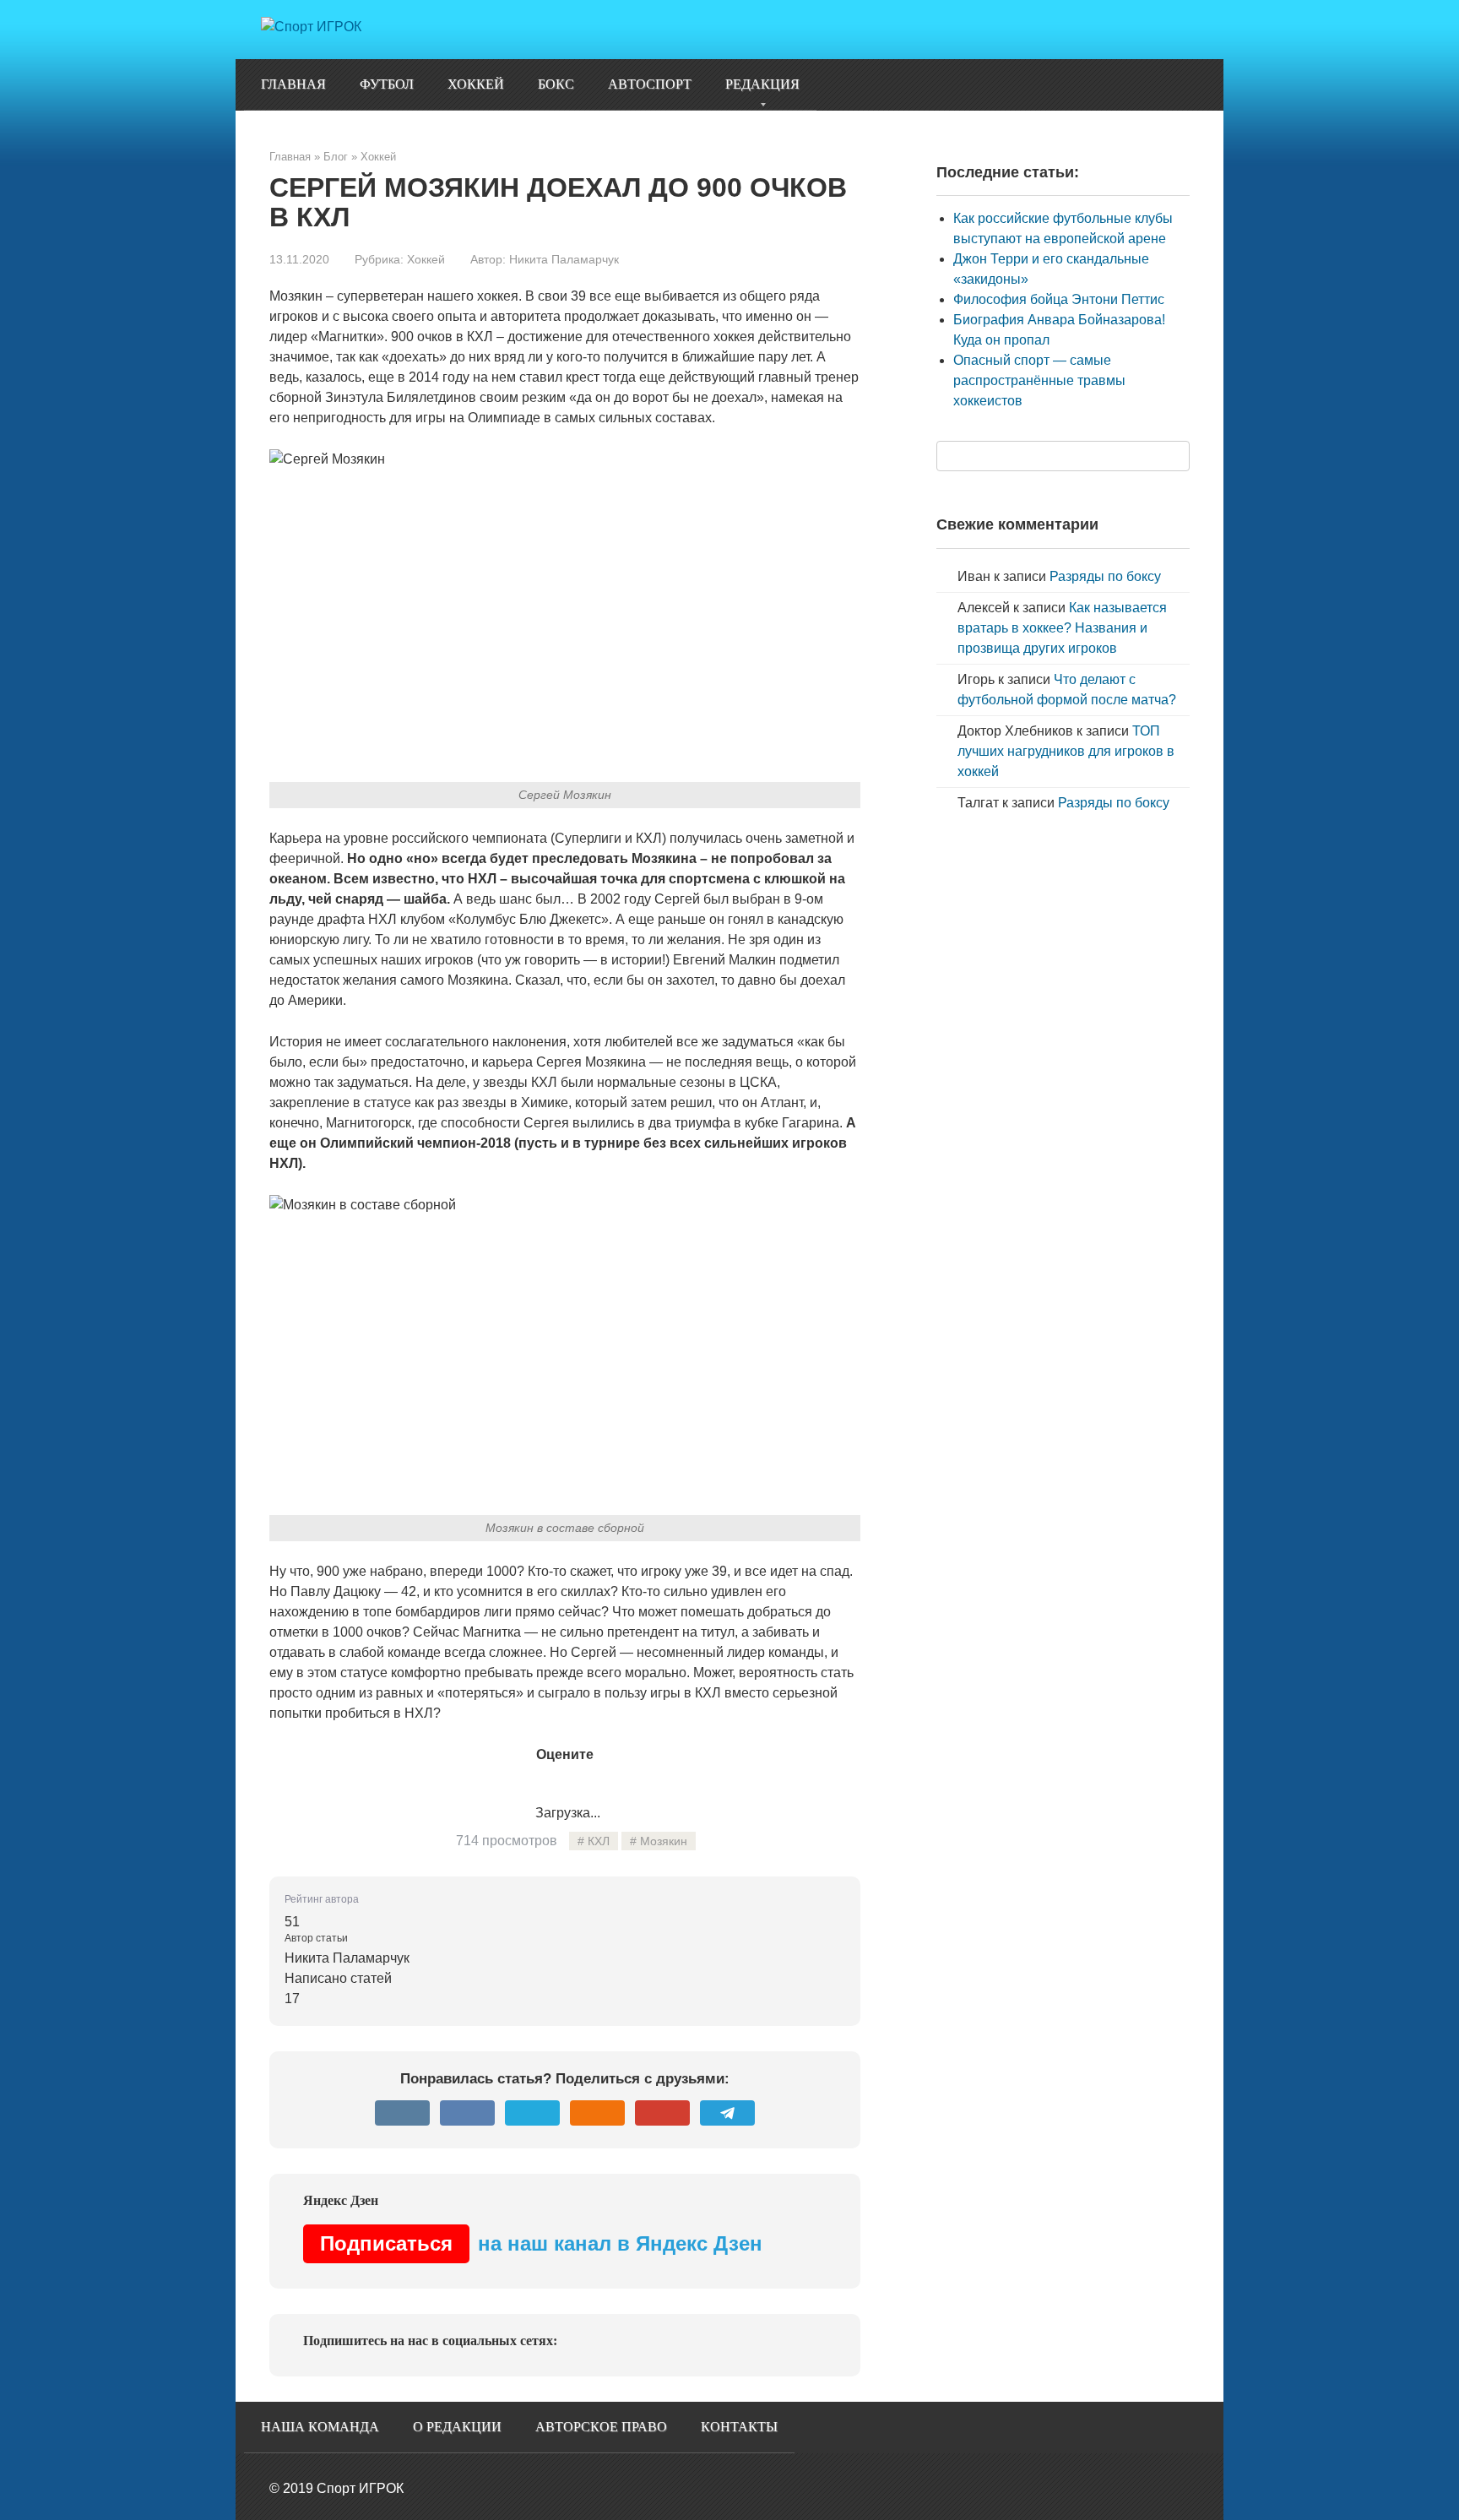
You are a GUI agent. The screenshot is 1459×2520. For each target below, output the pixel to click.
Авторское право (601, 2427)
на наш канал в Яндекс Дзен (541, 2243)
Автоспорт (650, 84)
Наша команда (320, 2427)
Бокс (556, 84)
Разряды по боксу (1105, 576)
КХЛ (599, 1841)
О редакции (457, 2427)
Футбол (387, 84)
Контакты (739, 2427)
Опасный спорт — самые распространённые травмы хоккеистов (1039, 380)
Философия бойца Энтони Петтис (1059, 299)
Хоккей (476, 84)
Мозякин (664, 1841)
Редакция (762, 84)
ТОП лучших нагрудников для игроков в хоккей (1066, 751)
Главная (293, 84)
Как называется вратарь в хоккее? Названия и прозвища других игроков (1062, 628)
